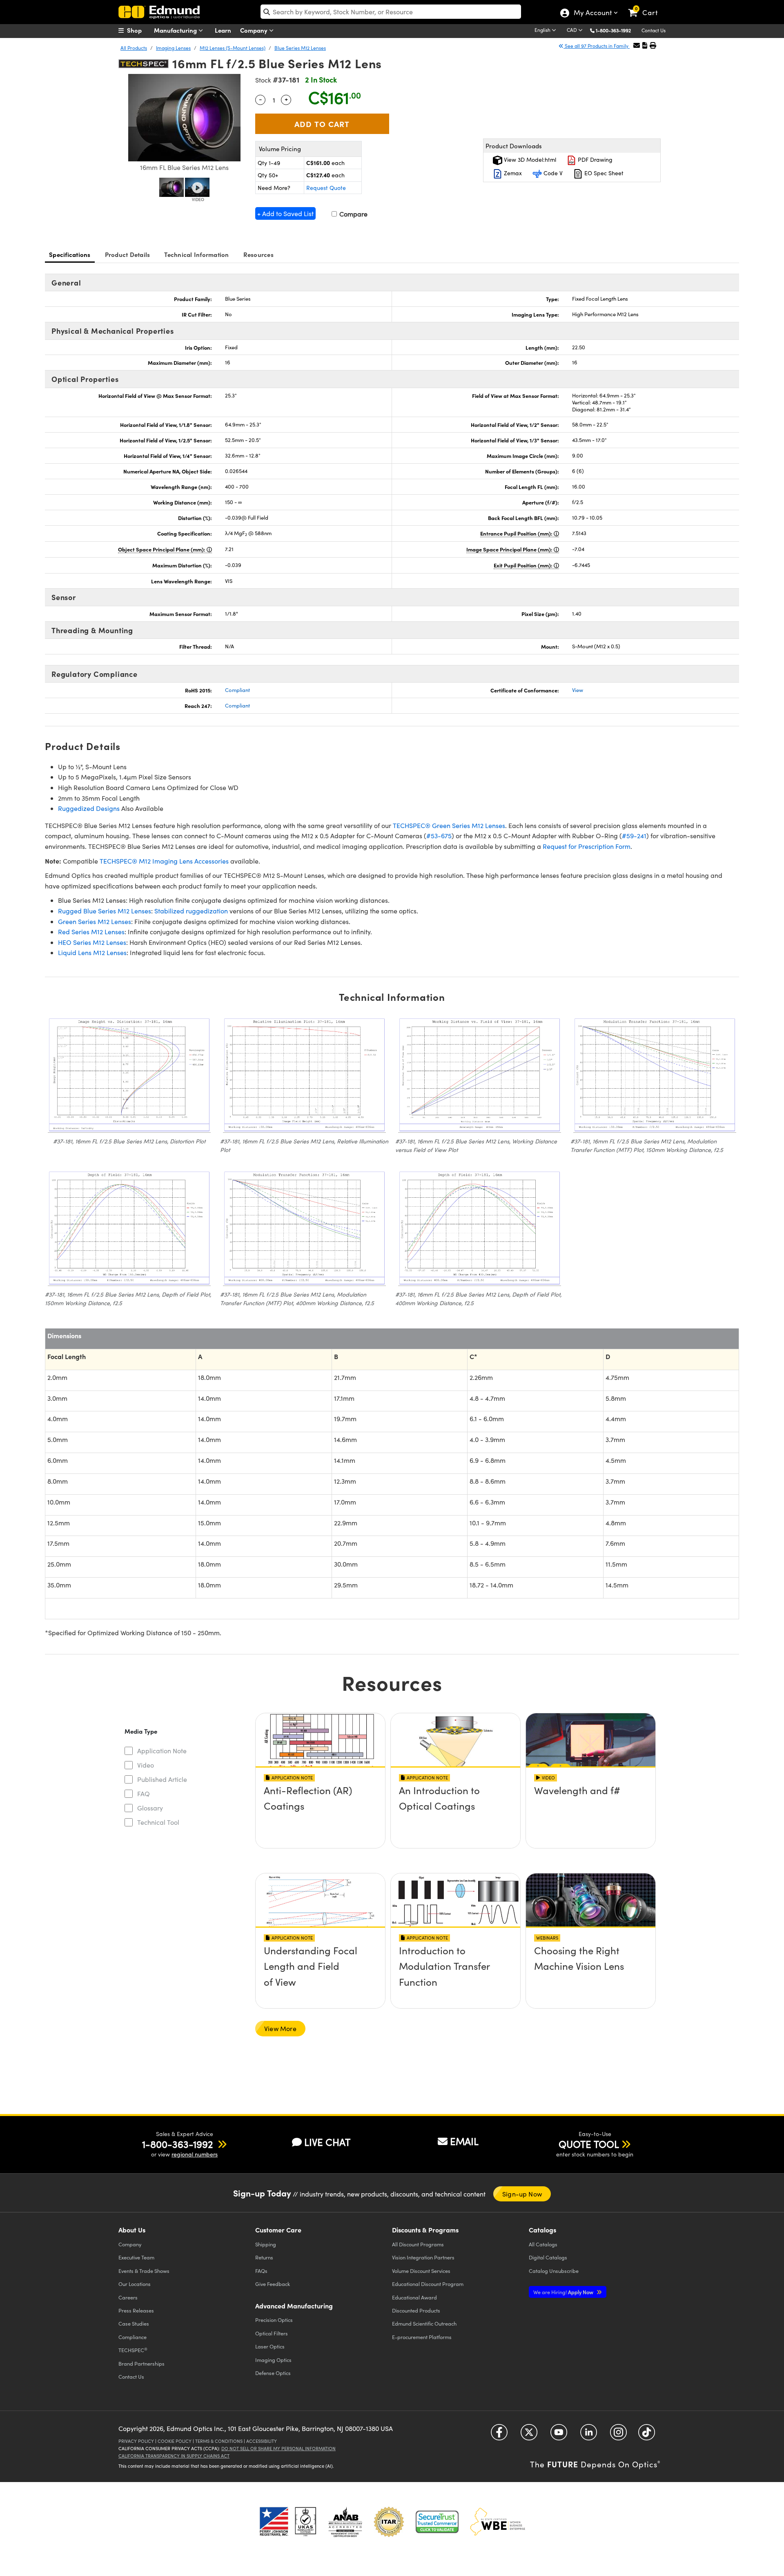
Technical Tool (158, 1822)
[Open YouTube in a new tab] (559, 2435)
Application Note (162, 1751)
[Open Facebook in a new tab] (499, 2435)
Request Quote (326, 188)
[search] (391, 12)
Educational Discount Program (428, 2284)
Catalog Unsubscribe (554, 2271)
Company (255, 30)
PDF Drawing (594, 160)
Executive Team (136, 2257)
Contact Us (654, 30)
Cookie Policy (175, 2441)
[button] (616, 30)
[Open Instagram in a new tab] (618, 2435)
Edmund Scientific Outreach (424, 2323)
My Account (592, 13)
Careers (128, 2297)
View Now (320, 1813)
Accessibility (262, 2441)
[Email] (637, 45)
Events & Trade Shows (144, 2271)
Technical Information (196, 254)
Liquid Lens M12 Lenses (92, 952)
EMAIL (464, 2141)
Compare (353, 214)
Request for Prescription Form (587, 846)
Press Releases (136, 2310)
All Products (134, 48)
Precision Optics (274, 2320)
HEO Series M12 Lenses (92, 942)
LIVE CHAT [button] (327, 2142)
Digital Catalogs (548, 2257)
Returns (264, 2257)
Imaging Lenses (173, 48)
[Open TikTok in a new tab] (647, 2435)
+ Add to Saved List (285, 213)
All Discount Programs (418, 2244)
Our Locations (135, 2284)
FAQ (144, 1794)
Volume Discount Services (421, 2271)
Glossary (150, 1808)
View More (280, 2028)
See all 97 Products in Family (597, 46)
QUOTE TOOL (589, 2144)
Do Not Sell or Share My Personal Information (278, 2448)
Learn (223, 30)
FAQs (261, 2271)
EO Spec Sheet (603, 173)
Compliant (237, 690)
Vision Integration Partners (423, 2257)
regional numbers (195, 2154)
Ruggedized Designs (89, 808)
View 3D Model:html (529, 160)
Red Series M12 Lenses (91, 932)
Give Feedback (273, 2284)
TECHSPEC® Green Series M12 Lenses (449, 825)
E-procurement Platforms (422, 2337)
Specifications (70, 254)
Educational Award (414, 2297)
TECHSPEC (133, 2350)
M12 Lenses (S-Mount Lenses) (233, 48)
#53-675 (439, 836)
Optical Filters (272, 2333)
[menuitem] (139, 30)
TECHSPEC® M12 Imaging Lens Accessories (164, 861)
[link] (647, 6)
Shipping (266, 2244)
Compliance (133, 2337)
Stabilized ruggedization (191, 911)
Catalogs (543, 2244)
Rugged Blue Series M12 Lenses (105, 911)
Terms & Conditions (219, 2441)
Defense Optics (273, 2373)
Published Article (162, 1779)
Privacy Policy (136, 2441)
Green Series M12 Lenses (95, 921)
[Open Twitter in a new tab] (529, 2435)
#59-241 (634, 836)
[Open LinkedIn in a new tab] (589, 2435)
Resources (258, 254)
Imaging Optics (273, 2360)
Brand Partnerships (141, 2363)
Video (146, 1765)
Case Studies (134, 2323)
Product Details (128, 254)
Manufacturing (176, 30)
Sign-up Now (522, 2194)
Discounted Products (416, 2310)
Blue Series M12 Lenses (300, 48)
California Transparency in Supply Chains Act (174, 2456)
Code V (552, 173)
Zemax (512, 173)
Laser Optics (270, 2346)
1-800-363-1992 (613, 30)
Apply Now (564, 2292)
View (578, 690)
